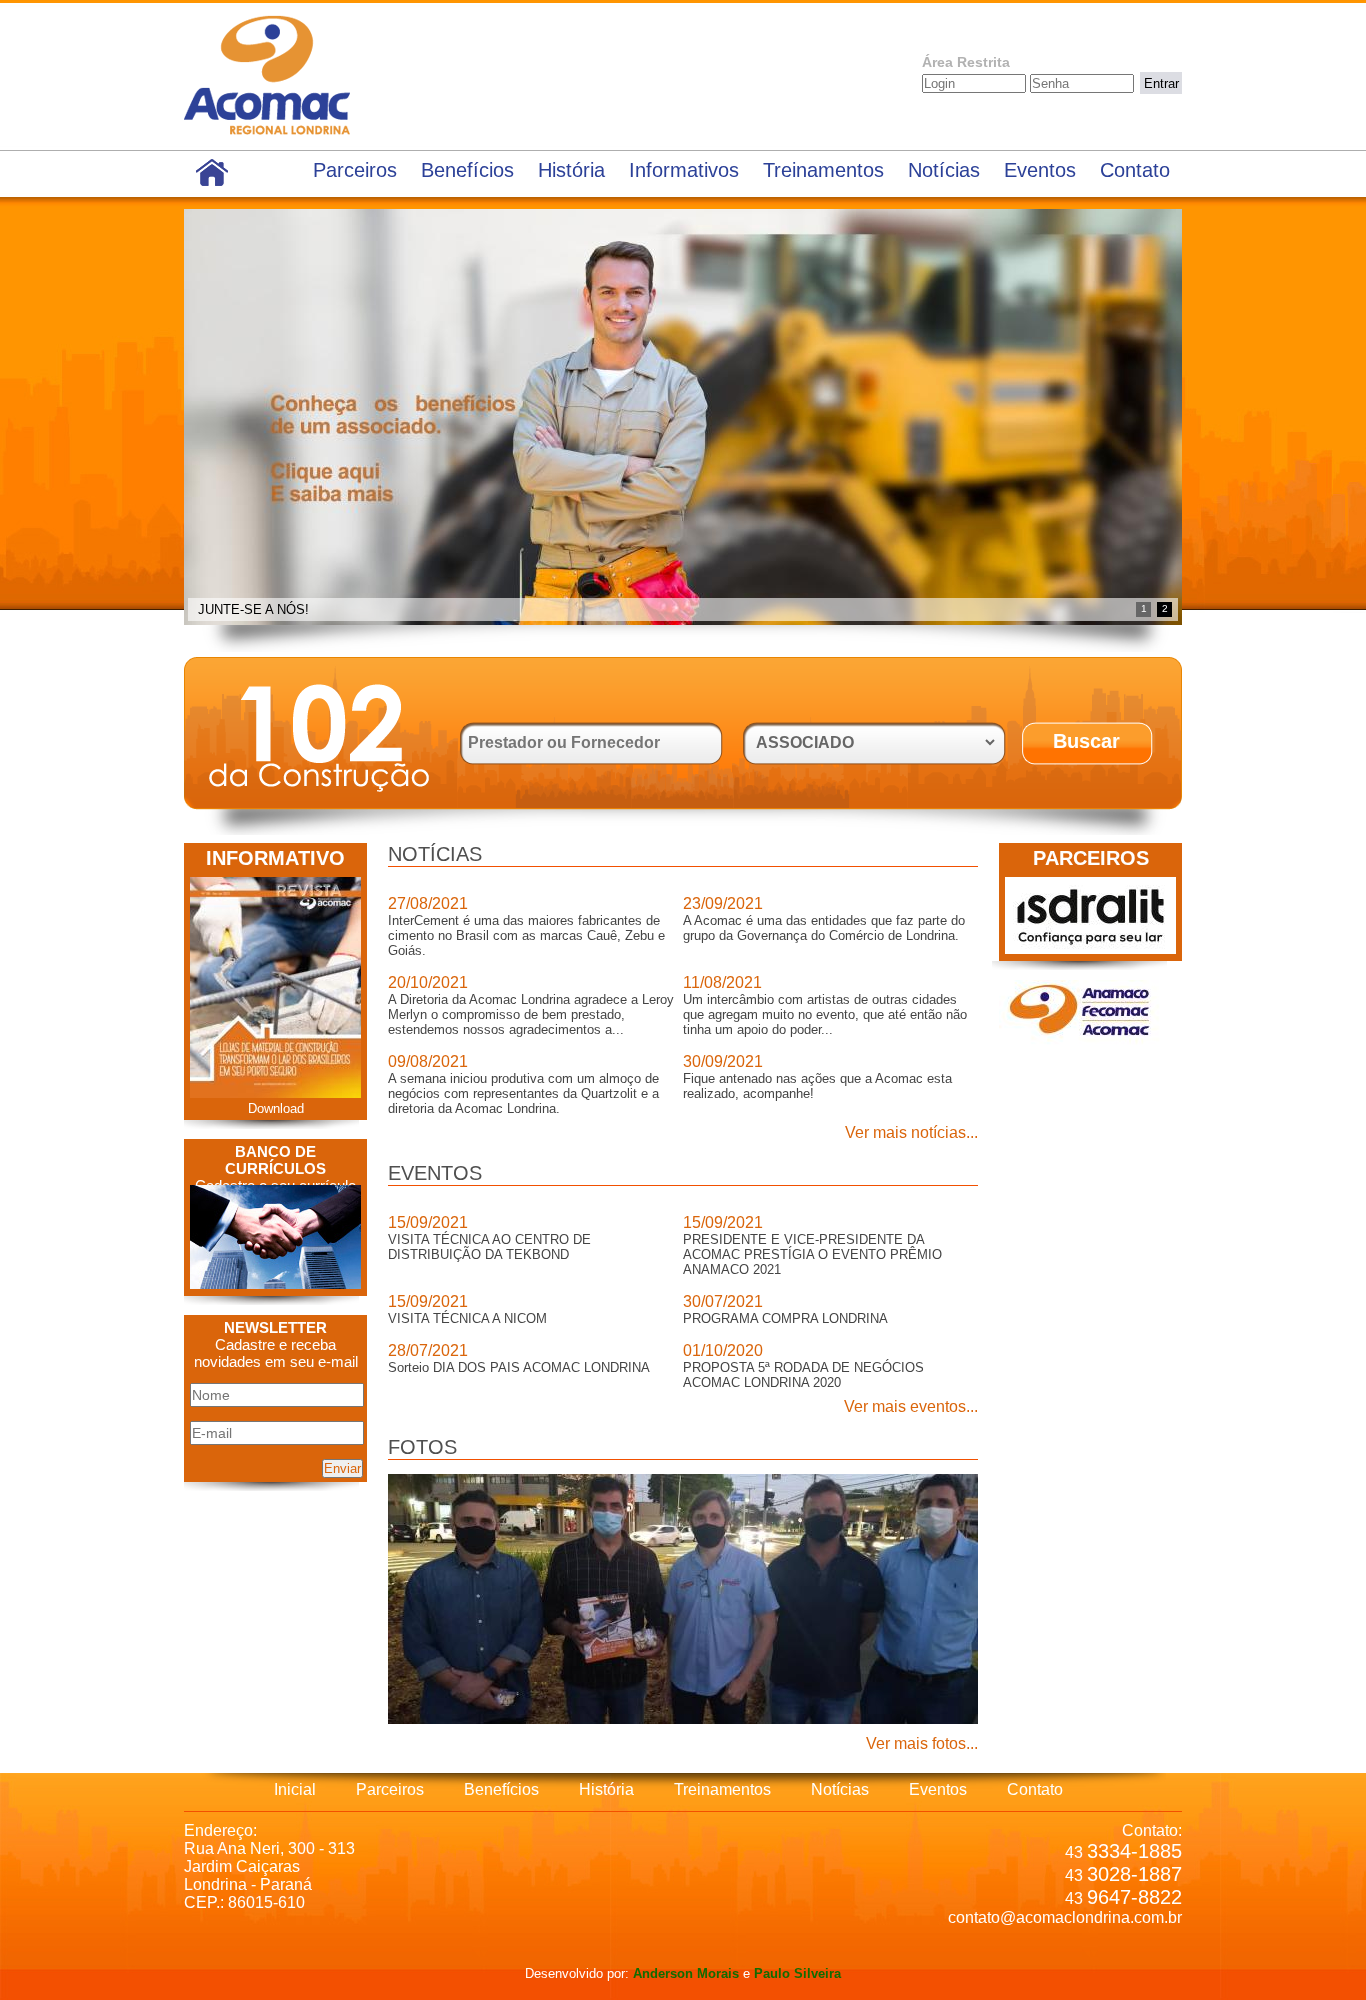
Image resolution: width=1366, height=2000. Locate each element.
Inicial (295, 1789)
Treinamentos (823, 170)
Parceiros (355, 170)
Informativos (684, 170)
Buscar (1086, 741)
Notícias (944, 170)
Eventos (1040, 170)
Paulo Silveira (797, 1973)
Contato (1135, 170)
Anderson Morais (686, 1973)
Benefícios (467, 170)
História (571, 170)
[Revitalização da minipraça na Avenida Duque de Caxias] (683, 1719)
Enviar (342, 1468)
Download (276, 1108)
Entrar (1161, 83)
